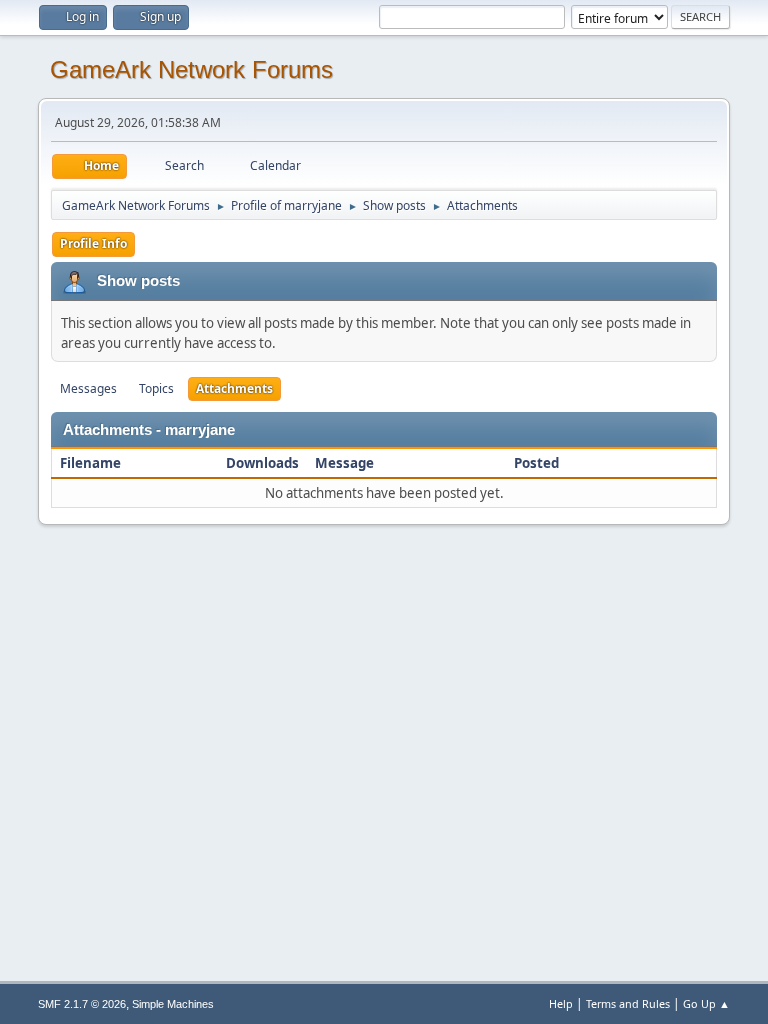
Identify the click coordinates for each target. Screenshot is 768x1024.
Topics (156, 388)
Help (561, 1003)
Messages (88, 388)
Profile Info (93, 243)
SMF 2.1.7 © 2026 (82, 1004)
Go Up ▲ (706, 1003)
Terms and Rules (628, 1003)
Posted (536, 463)
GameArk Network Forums (191, 69)
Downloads (262, 463)
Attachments (234, 388)
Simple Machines (173, 1004)
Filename (92, 463)
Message (344, 463)
